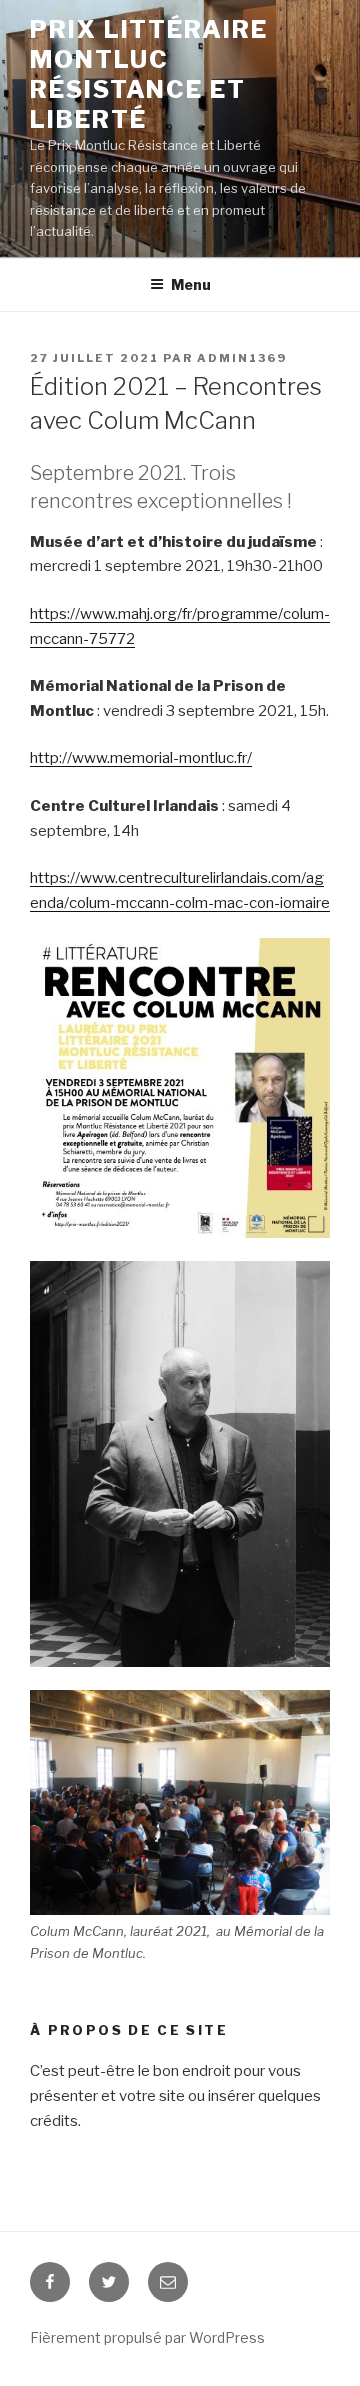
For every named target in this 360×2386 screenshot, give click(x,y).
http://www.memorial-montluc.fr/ (141, 758)
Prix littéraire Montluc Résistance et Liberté (149, 74)
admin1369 (242, 358)
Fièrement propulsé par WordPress (147, 2337)
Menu (191, 284)
